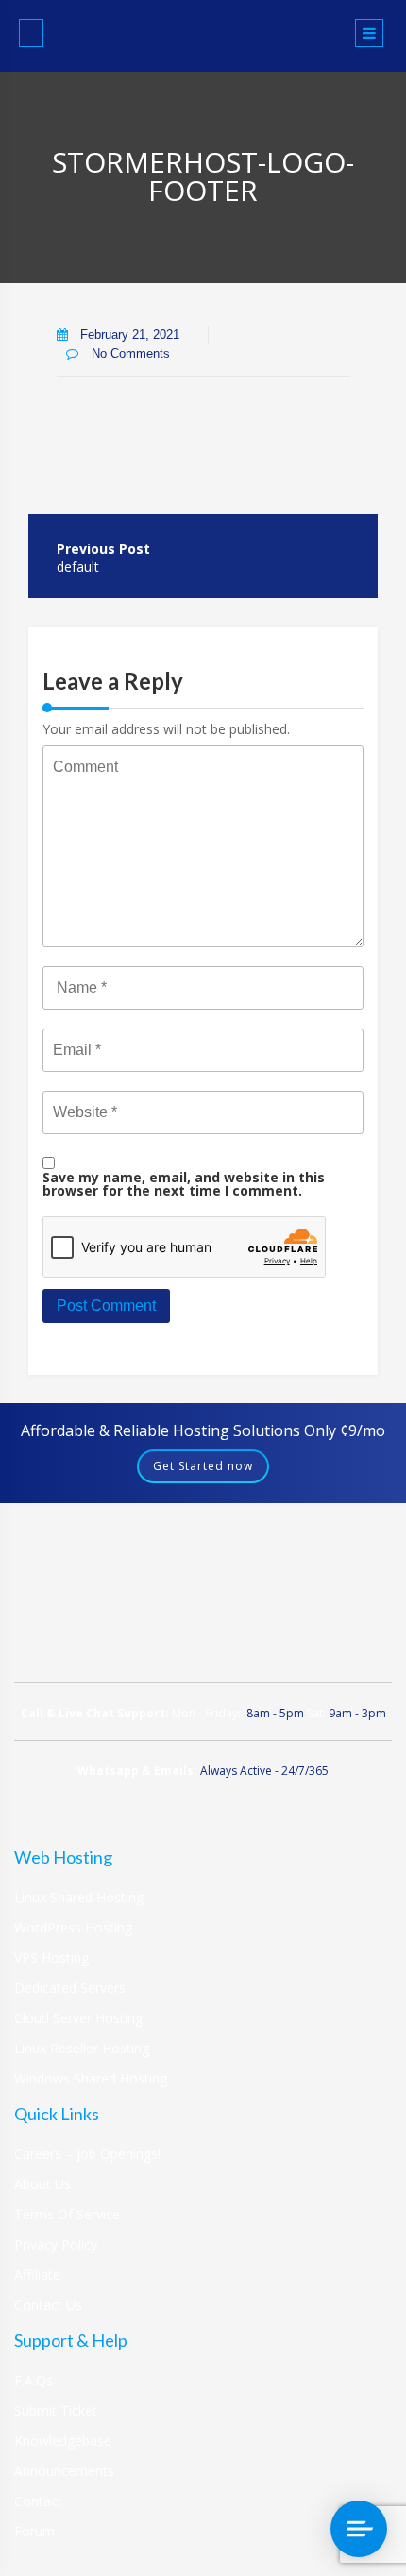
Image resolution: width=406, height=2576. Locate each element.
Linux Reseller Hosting (82, 2048)
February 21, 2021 (130, 335)
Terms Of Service (67, 2214)
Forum (34, 2531)
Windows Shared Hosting (91, 2078)
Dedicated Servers (70, 1988)
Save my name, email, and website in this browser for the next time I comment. (184, 1184)
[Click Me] (31, 33)
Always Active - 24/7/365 (264, 1771)
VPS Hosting (51, 1957)
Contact (38, 2501)
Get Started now (203, 1466)
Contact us (48, 2305)
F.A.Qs (34, 2380)
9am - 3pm (357, 1713)
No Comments (129, 353)
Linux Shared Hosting (79, 1897)
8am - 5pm (275, 1713)
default (78, 567)
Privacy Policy (56, 2244)
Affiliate (37, 2275)
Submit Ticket (56, 2410)
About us (42, 2184)
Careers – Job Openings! (87, 2154)
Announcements (64, 2471)
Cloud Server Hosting (78, 2018)
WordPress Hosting (73, 1927)
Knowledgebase (63, 2441)
